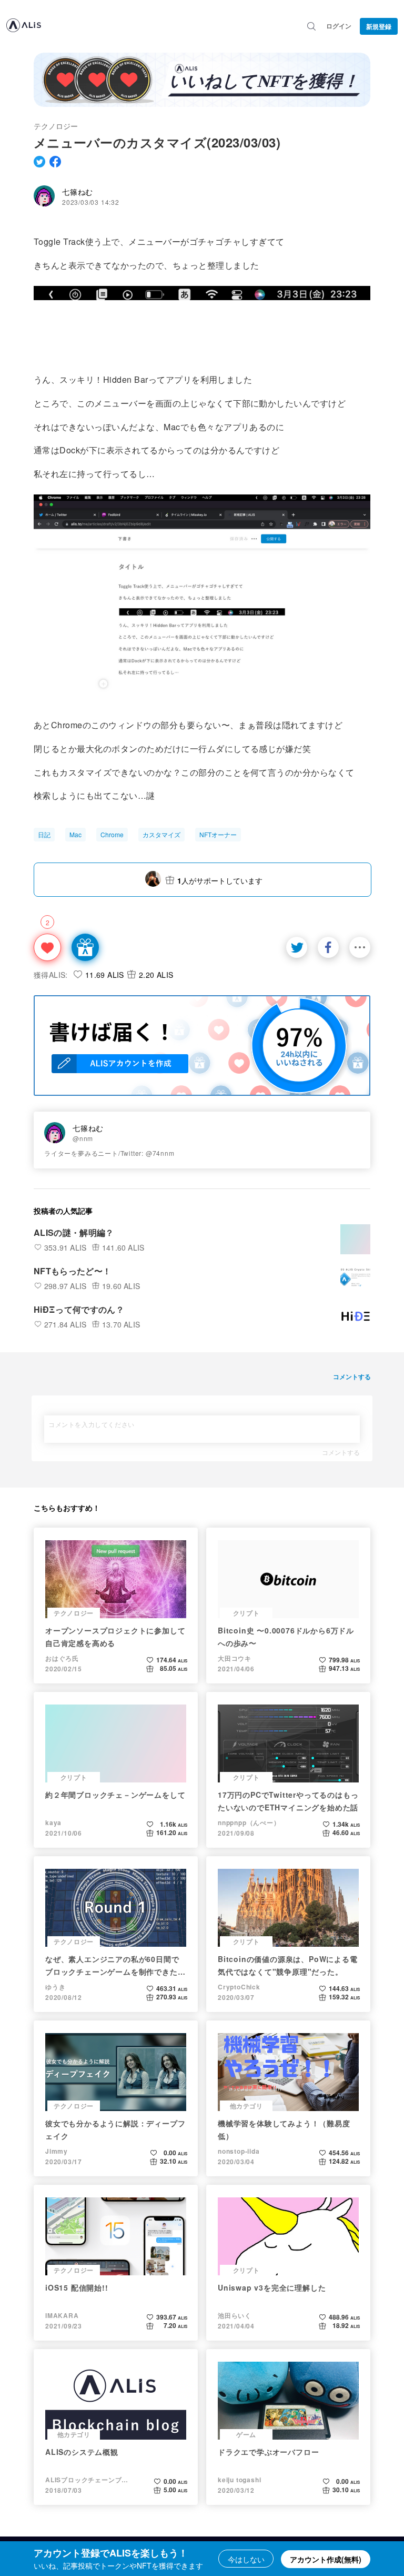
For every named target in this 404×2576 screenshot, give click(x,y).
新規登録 (379, 26)
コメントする (341, 1452)
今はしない (246, 2559)
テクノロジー (56, 126)
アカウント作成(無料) (326, 2559)
